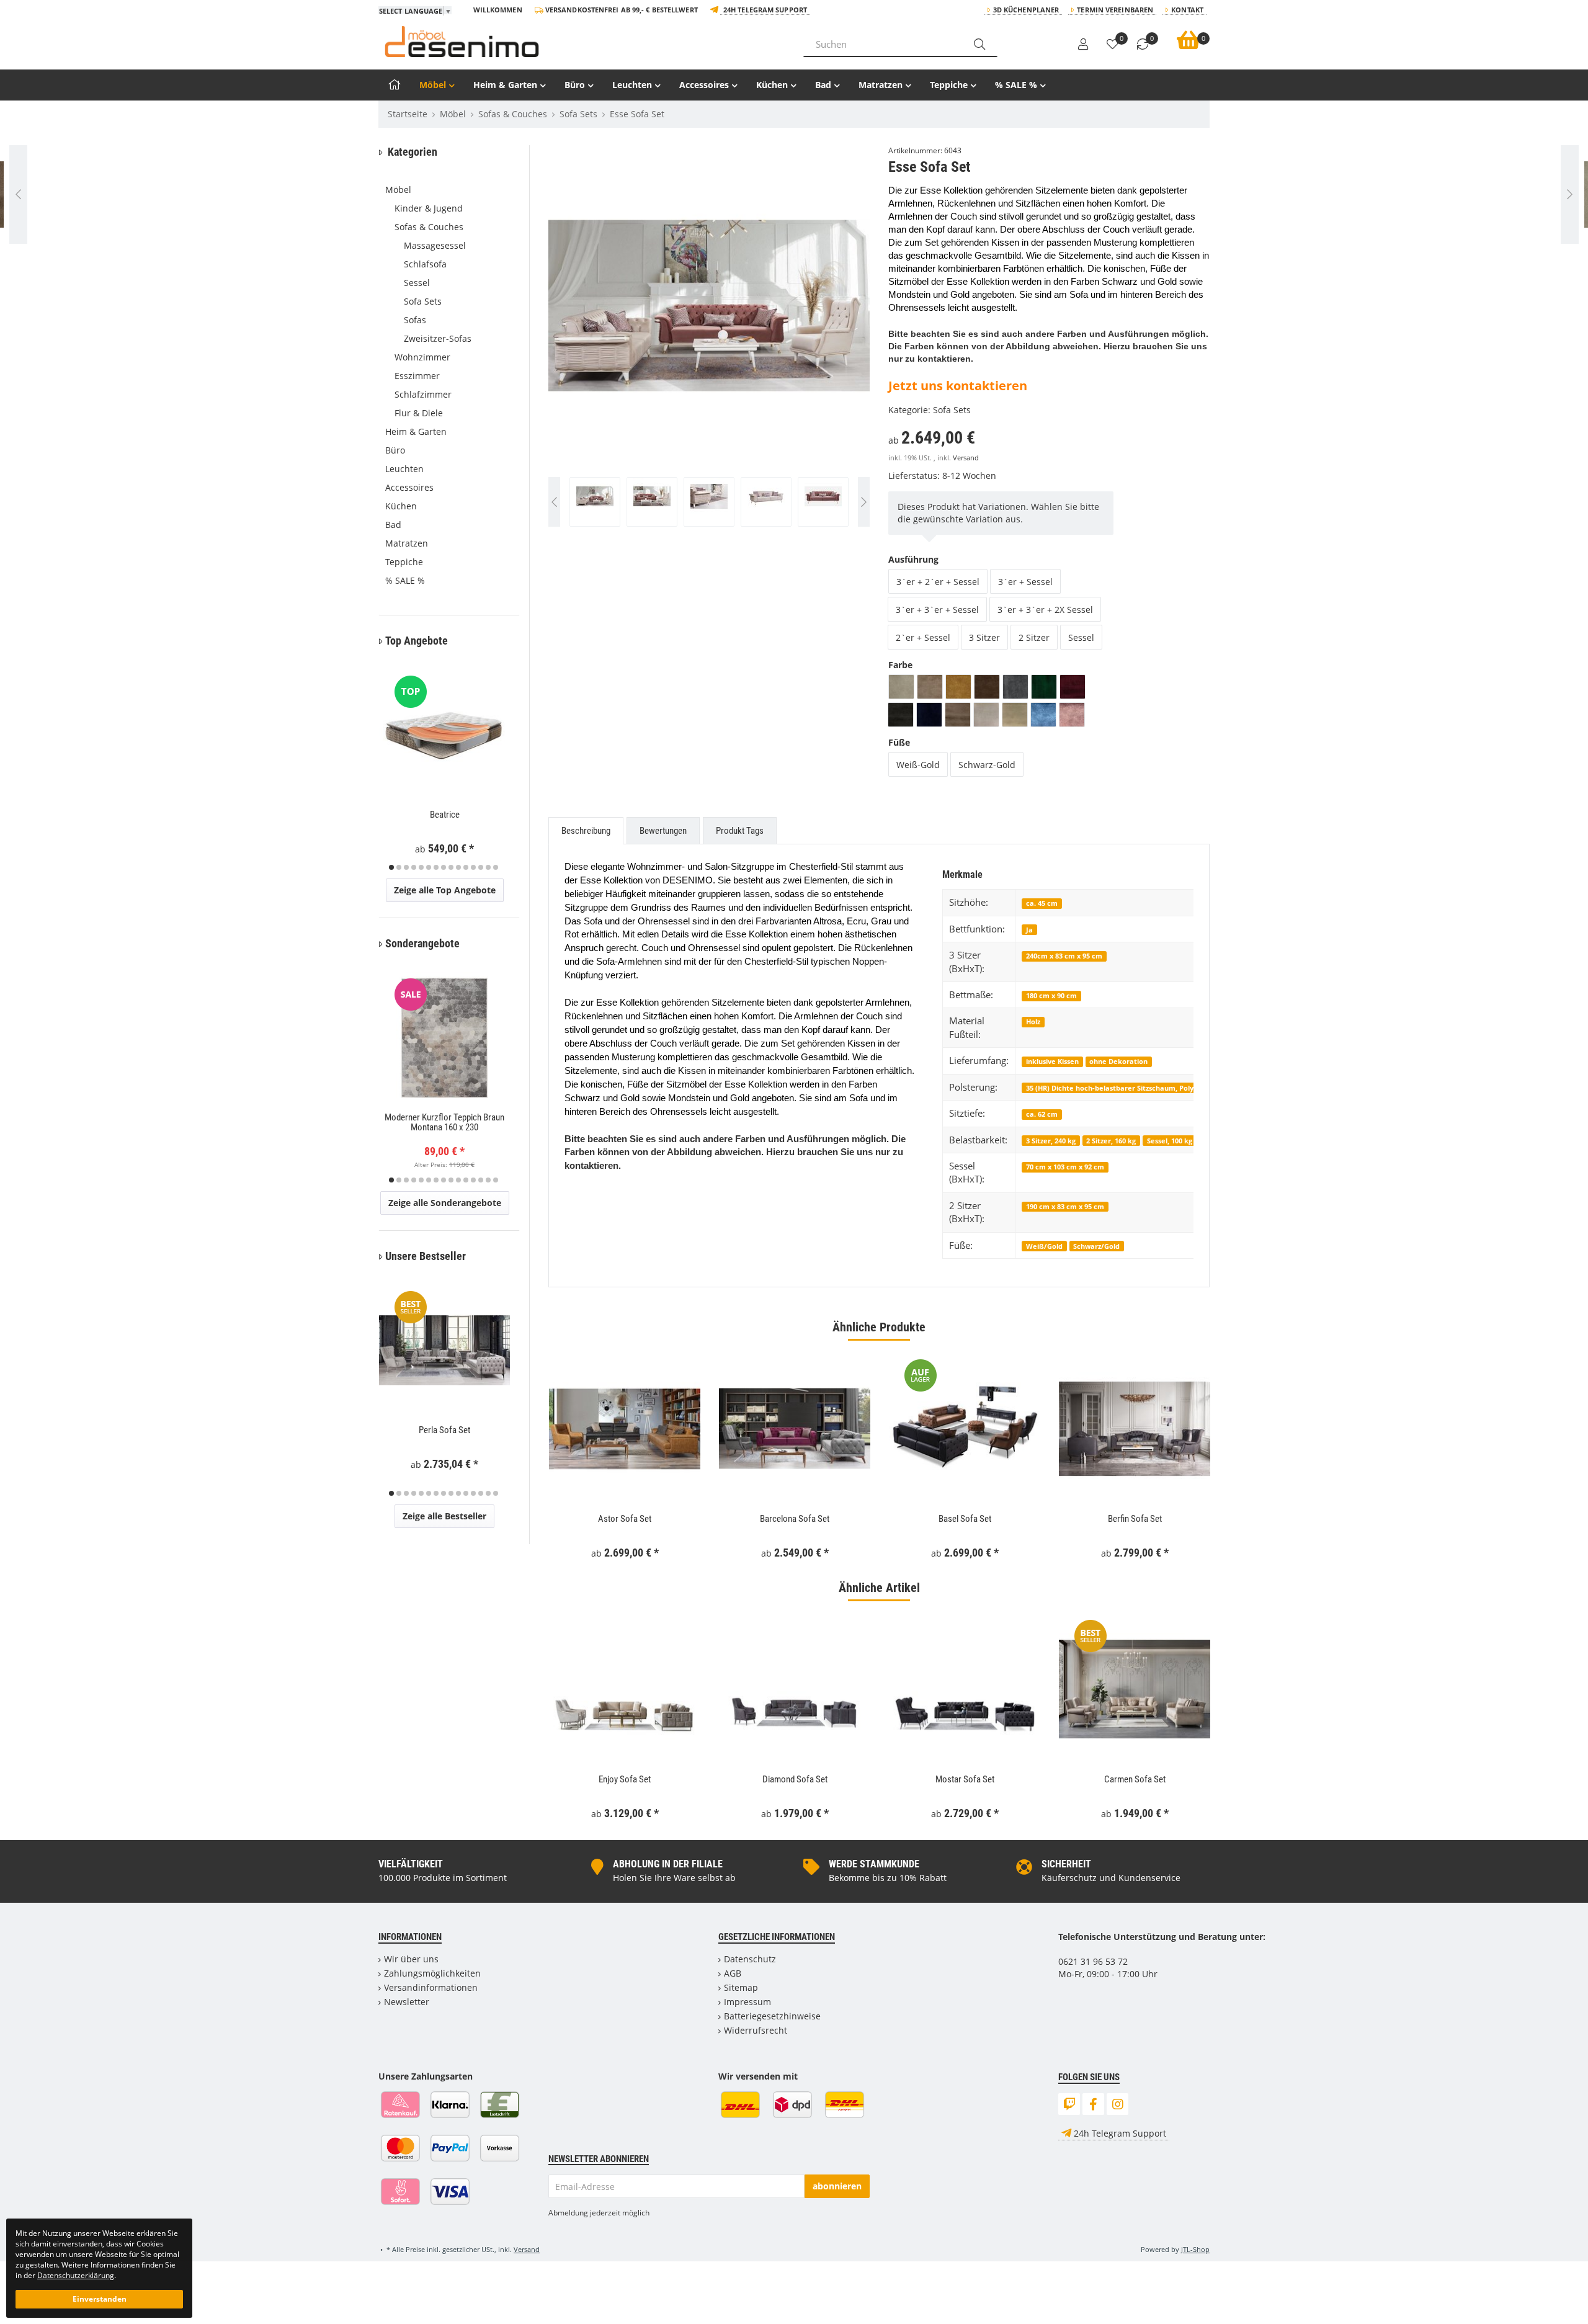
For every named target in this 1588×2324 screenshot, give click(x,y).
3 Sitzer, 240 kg (1051, 1141)
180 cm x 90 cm (1051, 995)
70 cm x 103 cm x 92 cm (1065, 1167)
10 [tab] (458, 867)
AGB (733, 1973)
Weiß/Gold (1044, 1246)
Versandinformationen (431, 1987)
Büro (575, 85)
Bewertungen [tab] (663, 831)
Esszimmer (417, 376)
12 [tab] (473, 867)
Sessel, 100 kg (1170, 1141)
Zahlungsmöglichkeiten (432, 1973)
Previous (573, 342)
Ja (1029, 930)
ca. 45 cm (1042, 903)
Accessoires (704, 85)
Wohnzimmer (422, 357)
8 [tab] (444, 867)
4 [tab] (414, 867)
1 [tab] (391, 867)
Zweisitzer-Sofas (438, 338)
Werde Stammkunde (874, 1864)
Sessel (417, 283)
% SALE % (1016, 85)
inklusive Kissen (1052, 1061)
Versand (966, 458)
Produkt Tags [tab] (740, 831)
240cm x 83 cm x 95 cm (1064, 956)
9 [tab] (451, 867)
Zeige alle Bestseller (444, 1516)
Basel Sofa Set (965, 1519)
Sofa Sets (952, 410)
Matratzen (881, 85)
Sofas (415, 320)
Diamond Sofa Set (795, 1779)
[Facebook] (1093, 2104)
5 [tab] (421, 867)
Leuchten (632, 85)
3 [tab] (406, 867)
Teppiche (949, 85)
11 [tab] (466, 867)
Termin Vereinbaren (1115, 10)
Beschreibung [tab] (586, 831)
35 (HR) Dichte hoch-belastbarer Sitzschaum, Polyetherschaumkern (1141, 1088)
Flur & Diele (419, 413)
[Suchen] (979, 44)
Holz (1033, 1021)
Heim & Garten (505, 85)
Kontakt (1187, 10)
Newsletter (407, 2002)
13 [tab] (481, 867)
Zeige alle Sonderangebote (445, 1203)
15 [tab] (496, 867)
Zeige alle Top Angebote (445, 890)
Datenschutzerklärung (76, 2275)
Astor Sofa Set (625, 1519)
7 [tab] (436, 867)
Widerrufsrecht (756, 2030)
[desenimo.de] (582, 42)
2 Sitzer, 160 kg (1111, 1141)
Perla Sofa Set (444, 1430)
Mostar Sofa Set (965, 1779)
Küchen (772, 85)
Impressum (747, 2002)
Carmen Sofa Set (1135, 1779)
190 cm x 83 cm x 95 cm (1065, 1206)
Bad (823, 85)
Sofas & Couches (429, 227)
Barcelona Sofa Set (795, 1519)
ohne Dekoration (1118, 1061)
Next (864, 342)
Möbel (433, 85)
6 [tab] (429, 867)
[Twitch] (1069, 2104)
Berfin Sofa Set (1135, 1519)
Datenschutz (750, 1959)
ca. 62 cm (1042, 1114)
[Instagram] (1117, 2104)
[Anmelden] (1083, 45)
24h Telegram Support (765, 10)
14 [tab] (488, 867)
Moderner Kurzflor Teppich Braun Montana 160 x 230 (444, 1123)
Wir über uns (411, 1959)
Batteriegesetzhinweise (772, 2016)
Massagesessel (435, 245)
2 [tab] (399, 867)
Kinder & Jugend (429, 208)
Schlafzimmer (423, 394)
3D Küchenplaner (1026, 10)
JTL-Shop (1195, 2249)
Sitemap (741, 1987)
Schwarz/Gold (1096, 1246)
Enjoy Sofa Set (625, 1779)
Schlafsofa (425, 264)
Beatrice (445, 815)
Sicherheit (1066, 1864)
